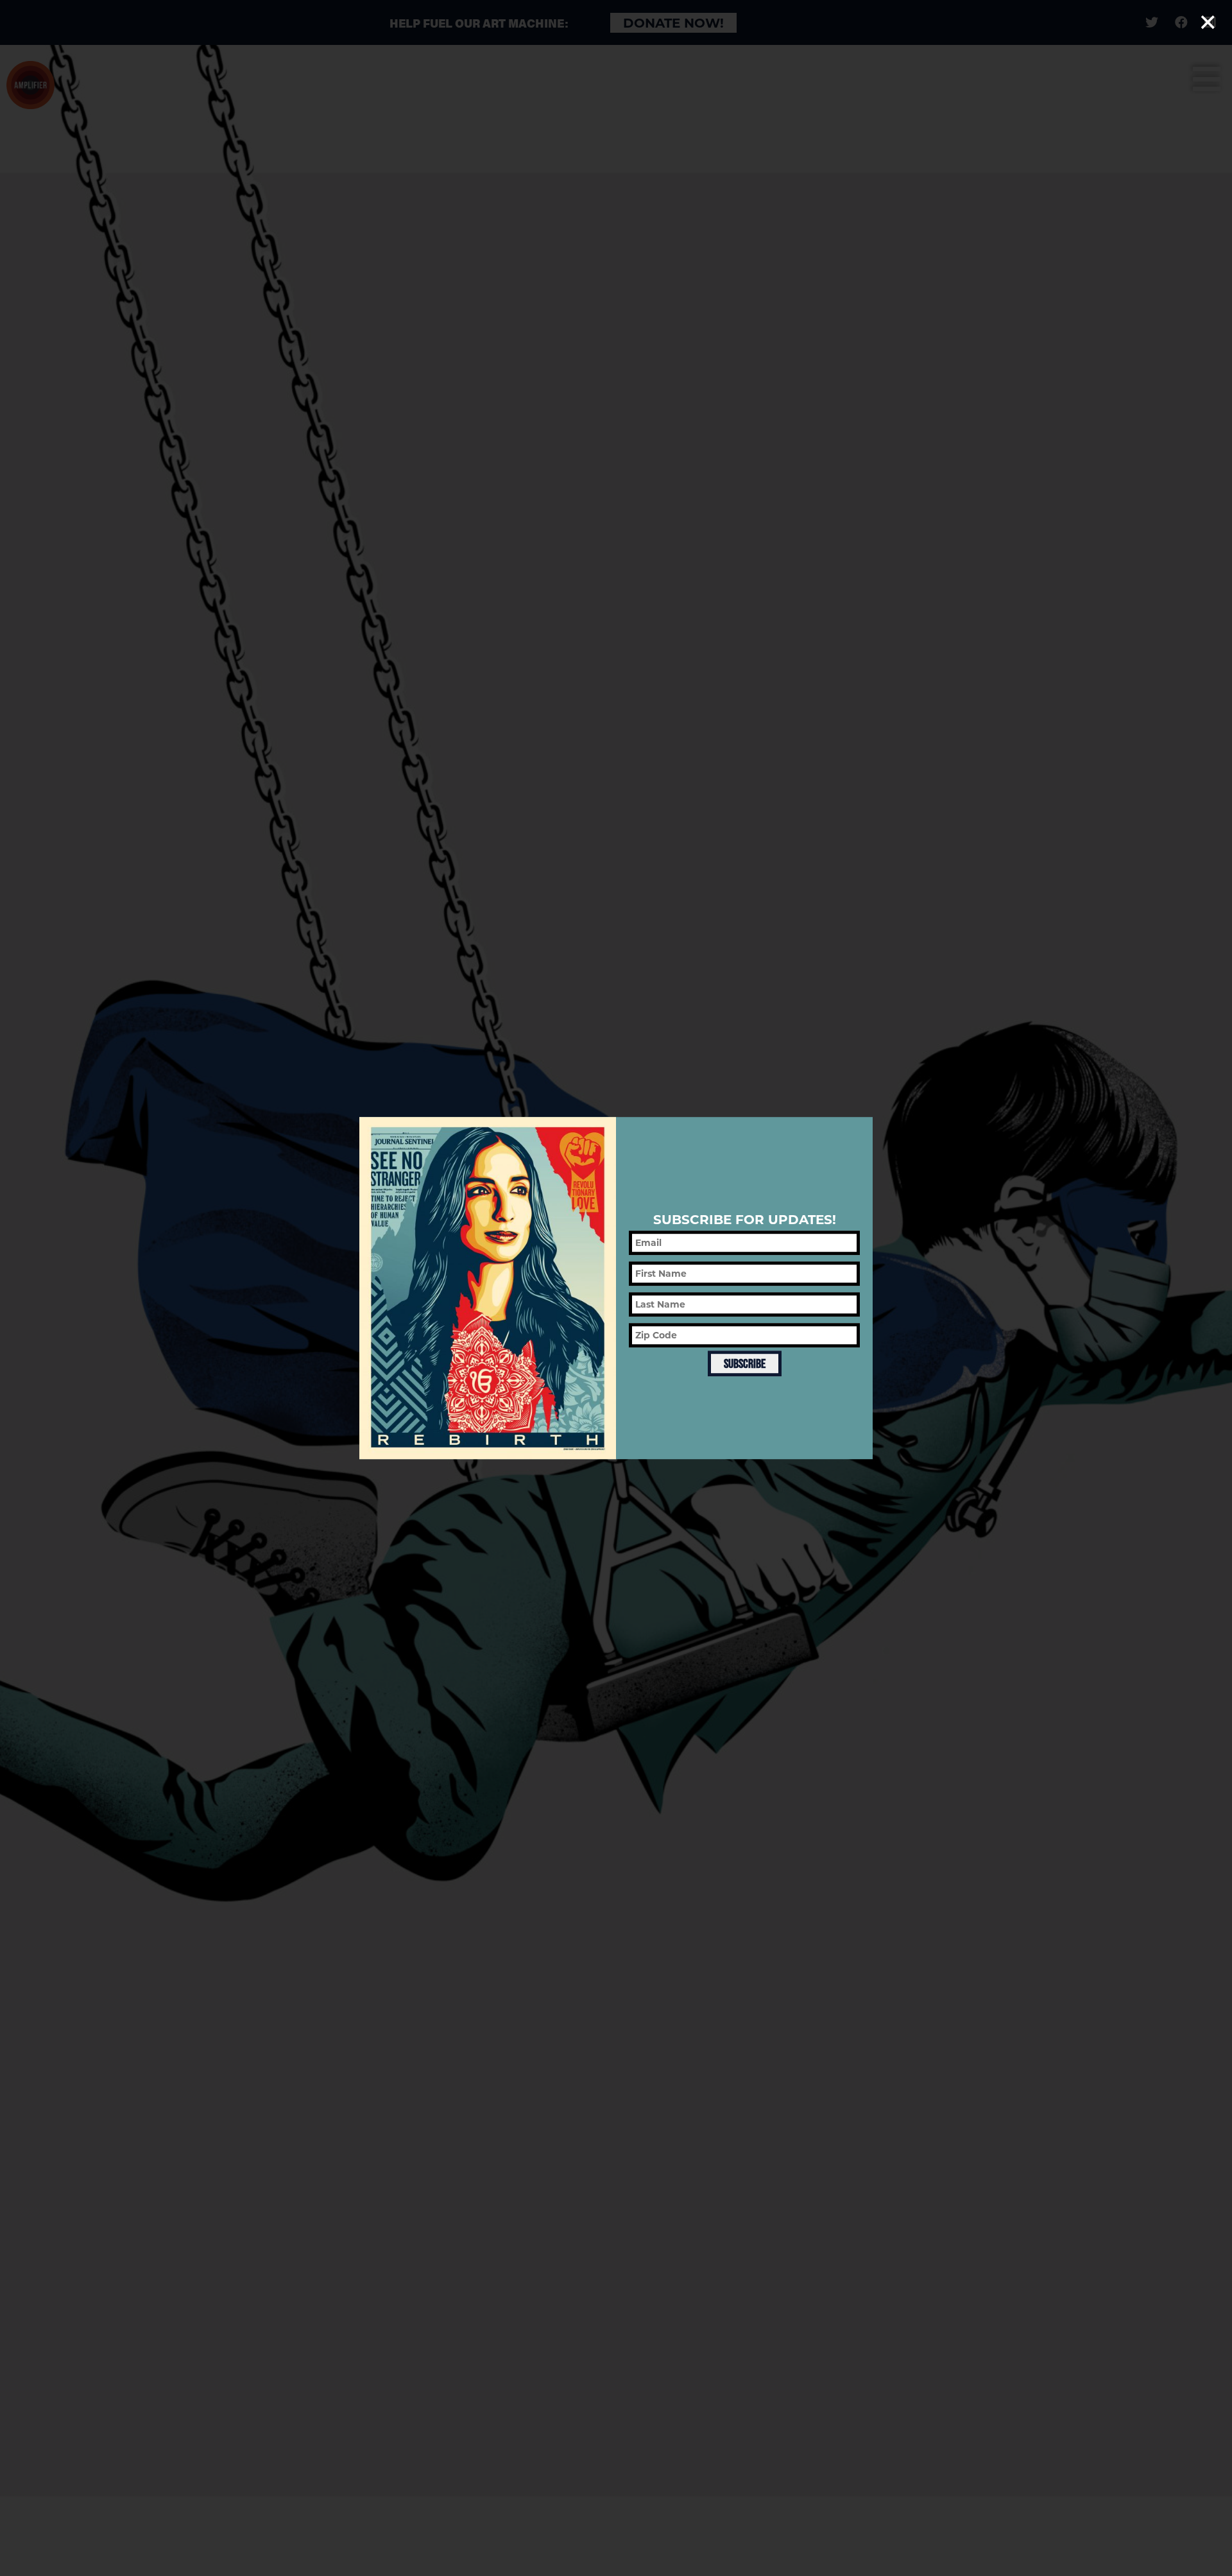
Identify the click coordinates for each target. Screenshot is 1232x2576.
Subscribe (745, 1364)
